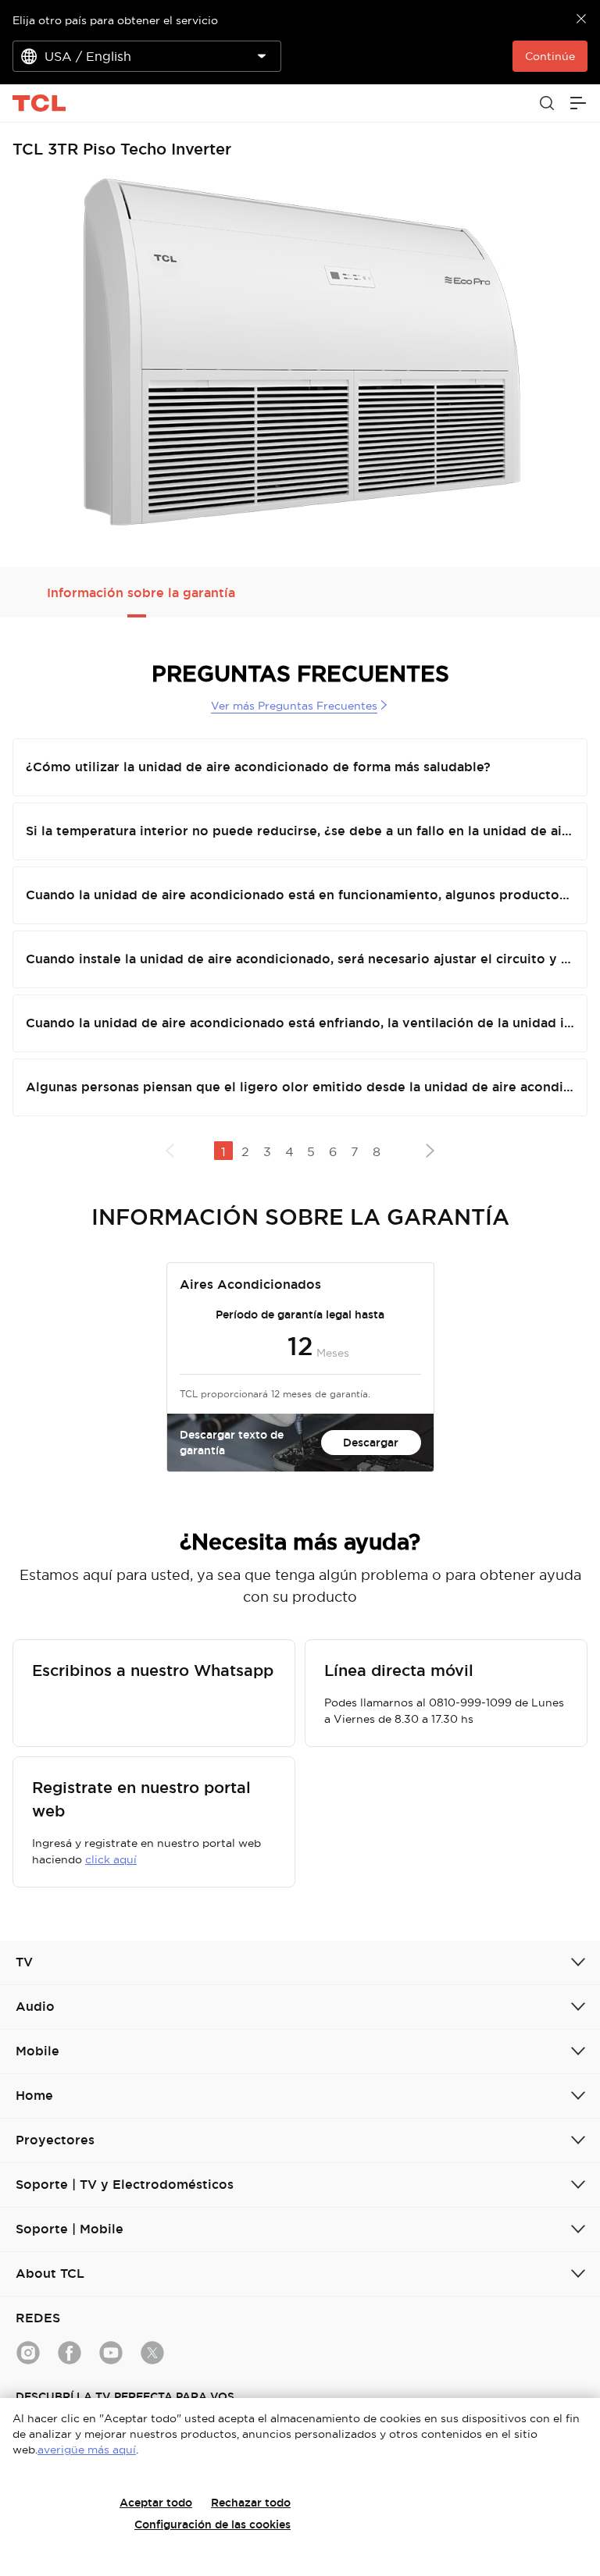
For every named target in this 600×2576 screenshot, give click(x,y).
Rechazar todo (251, 2503)
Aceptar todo (156, 2503)
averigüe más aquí (87, 2450)
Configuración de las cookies (212, 2524)
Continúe (550, 56)
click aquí (111, 1859)
